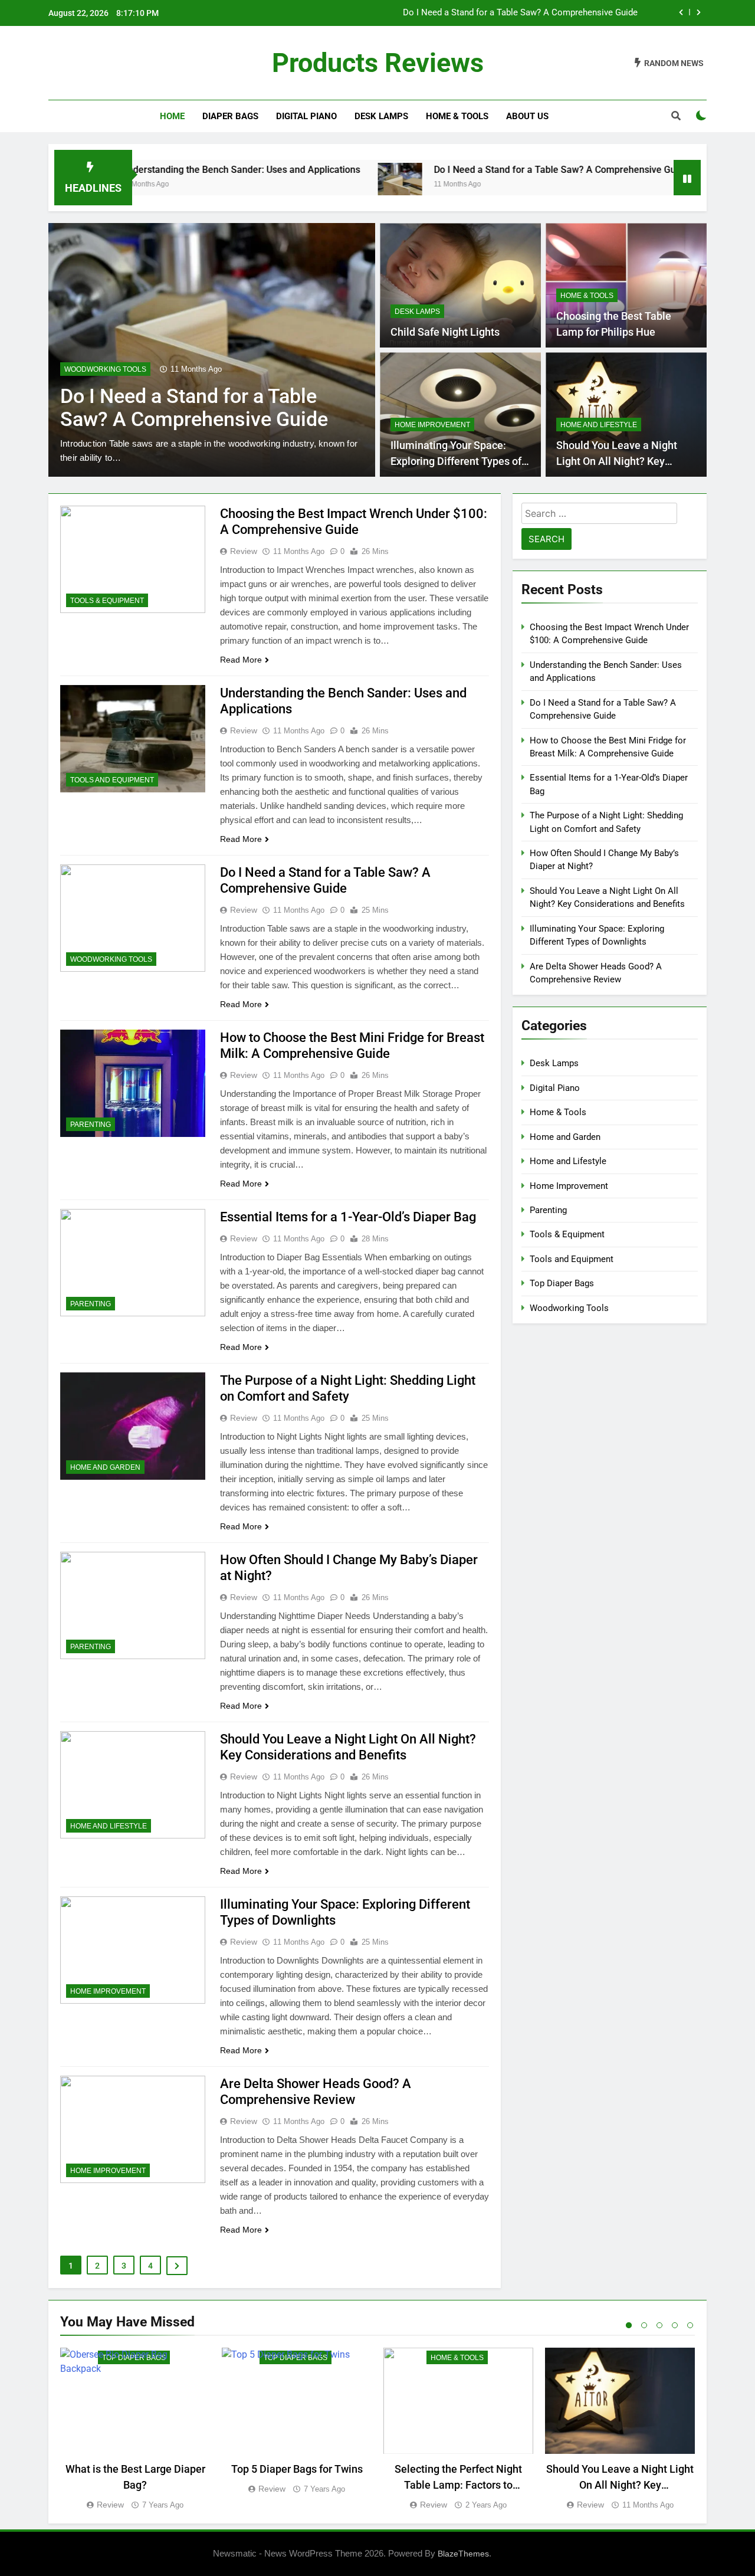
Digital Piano (306, 116)
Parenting (91, 1125)
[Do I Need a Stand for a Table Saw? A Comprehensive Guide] (325, 185)
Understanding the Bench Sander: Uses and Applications (166, 170)
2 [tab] (644, 2325)
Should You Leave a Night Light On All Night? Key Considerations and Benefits (623, 461)
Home (172, 116)
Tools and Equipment (112, 780)
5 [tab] (690, 2325)
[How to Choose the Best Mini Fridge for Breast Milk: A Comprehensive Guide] (654, 185)
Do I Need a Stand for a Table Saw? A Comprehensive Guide (520, 12)
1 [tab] (629, 2325)
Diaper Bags (230, 116)
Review (244, 551)
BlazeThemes (463, 2554)
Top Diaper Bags (562, 1283)
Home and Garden (105, 1467)
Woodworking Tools (105, 369)
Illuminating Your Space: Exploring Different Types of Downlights (456, 461)
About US (527, 116)
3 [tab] (659, 2325)
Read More (241, 660)
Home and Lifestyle (599, 425)
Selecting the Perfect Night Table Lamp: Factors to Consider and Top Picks (458, 2485)
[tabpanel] (135, 2430)
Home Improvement (432, 425)
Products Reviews (378, 63)
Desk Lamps (381, 116)
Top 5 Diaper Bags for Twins (297, 2469)
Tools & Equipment (107, 601)
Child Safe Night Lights (445, 332)
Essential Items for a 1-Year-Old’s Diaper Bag (348, 1217)
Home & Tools (457, 116)
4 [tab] (675, 2325)
